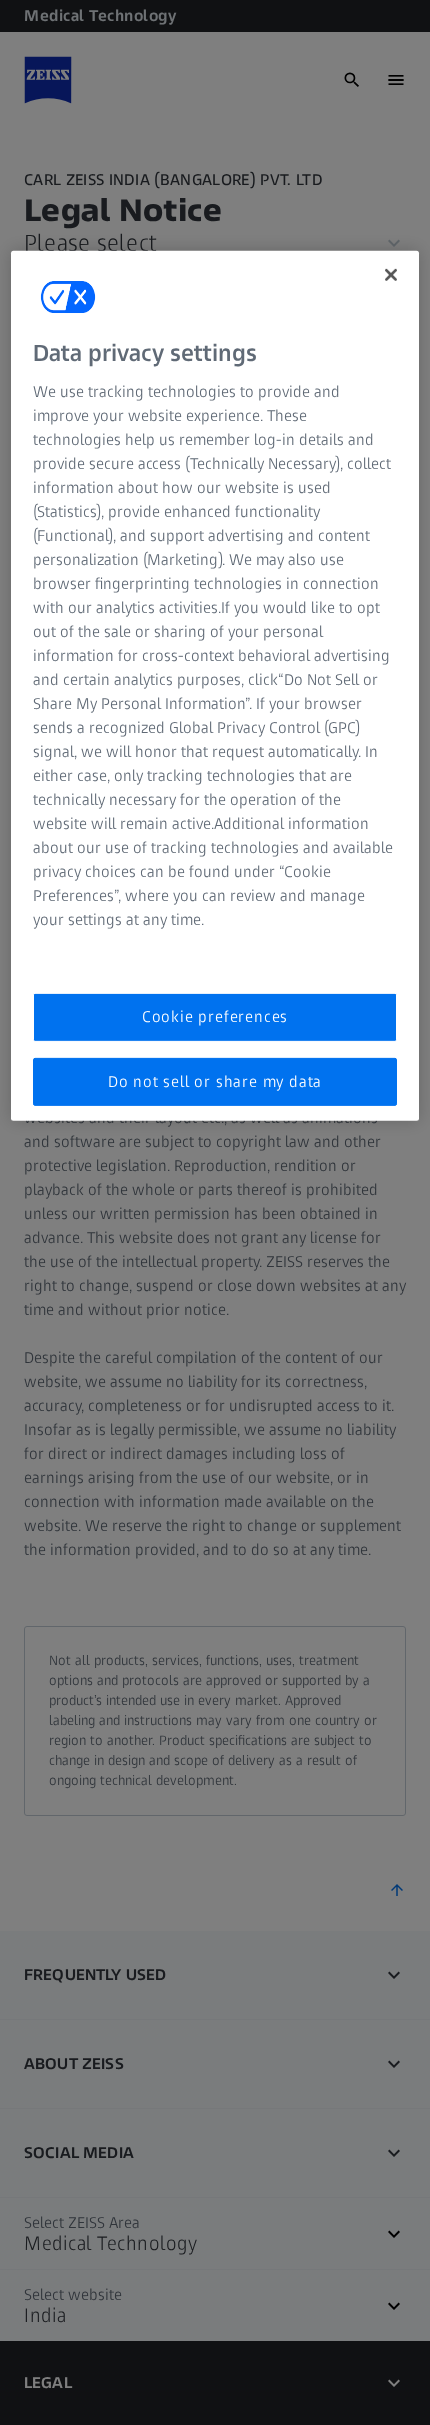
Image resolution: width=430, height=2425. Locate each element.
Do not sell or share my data (215, 1081)
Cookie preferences (215, 1016)
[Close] (391, 275)
